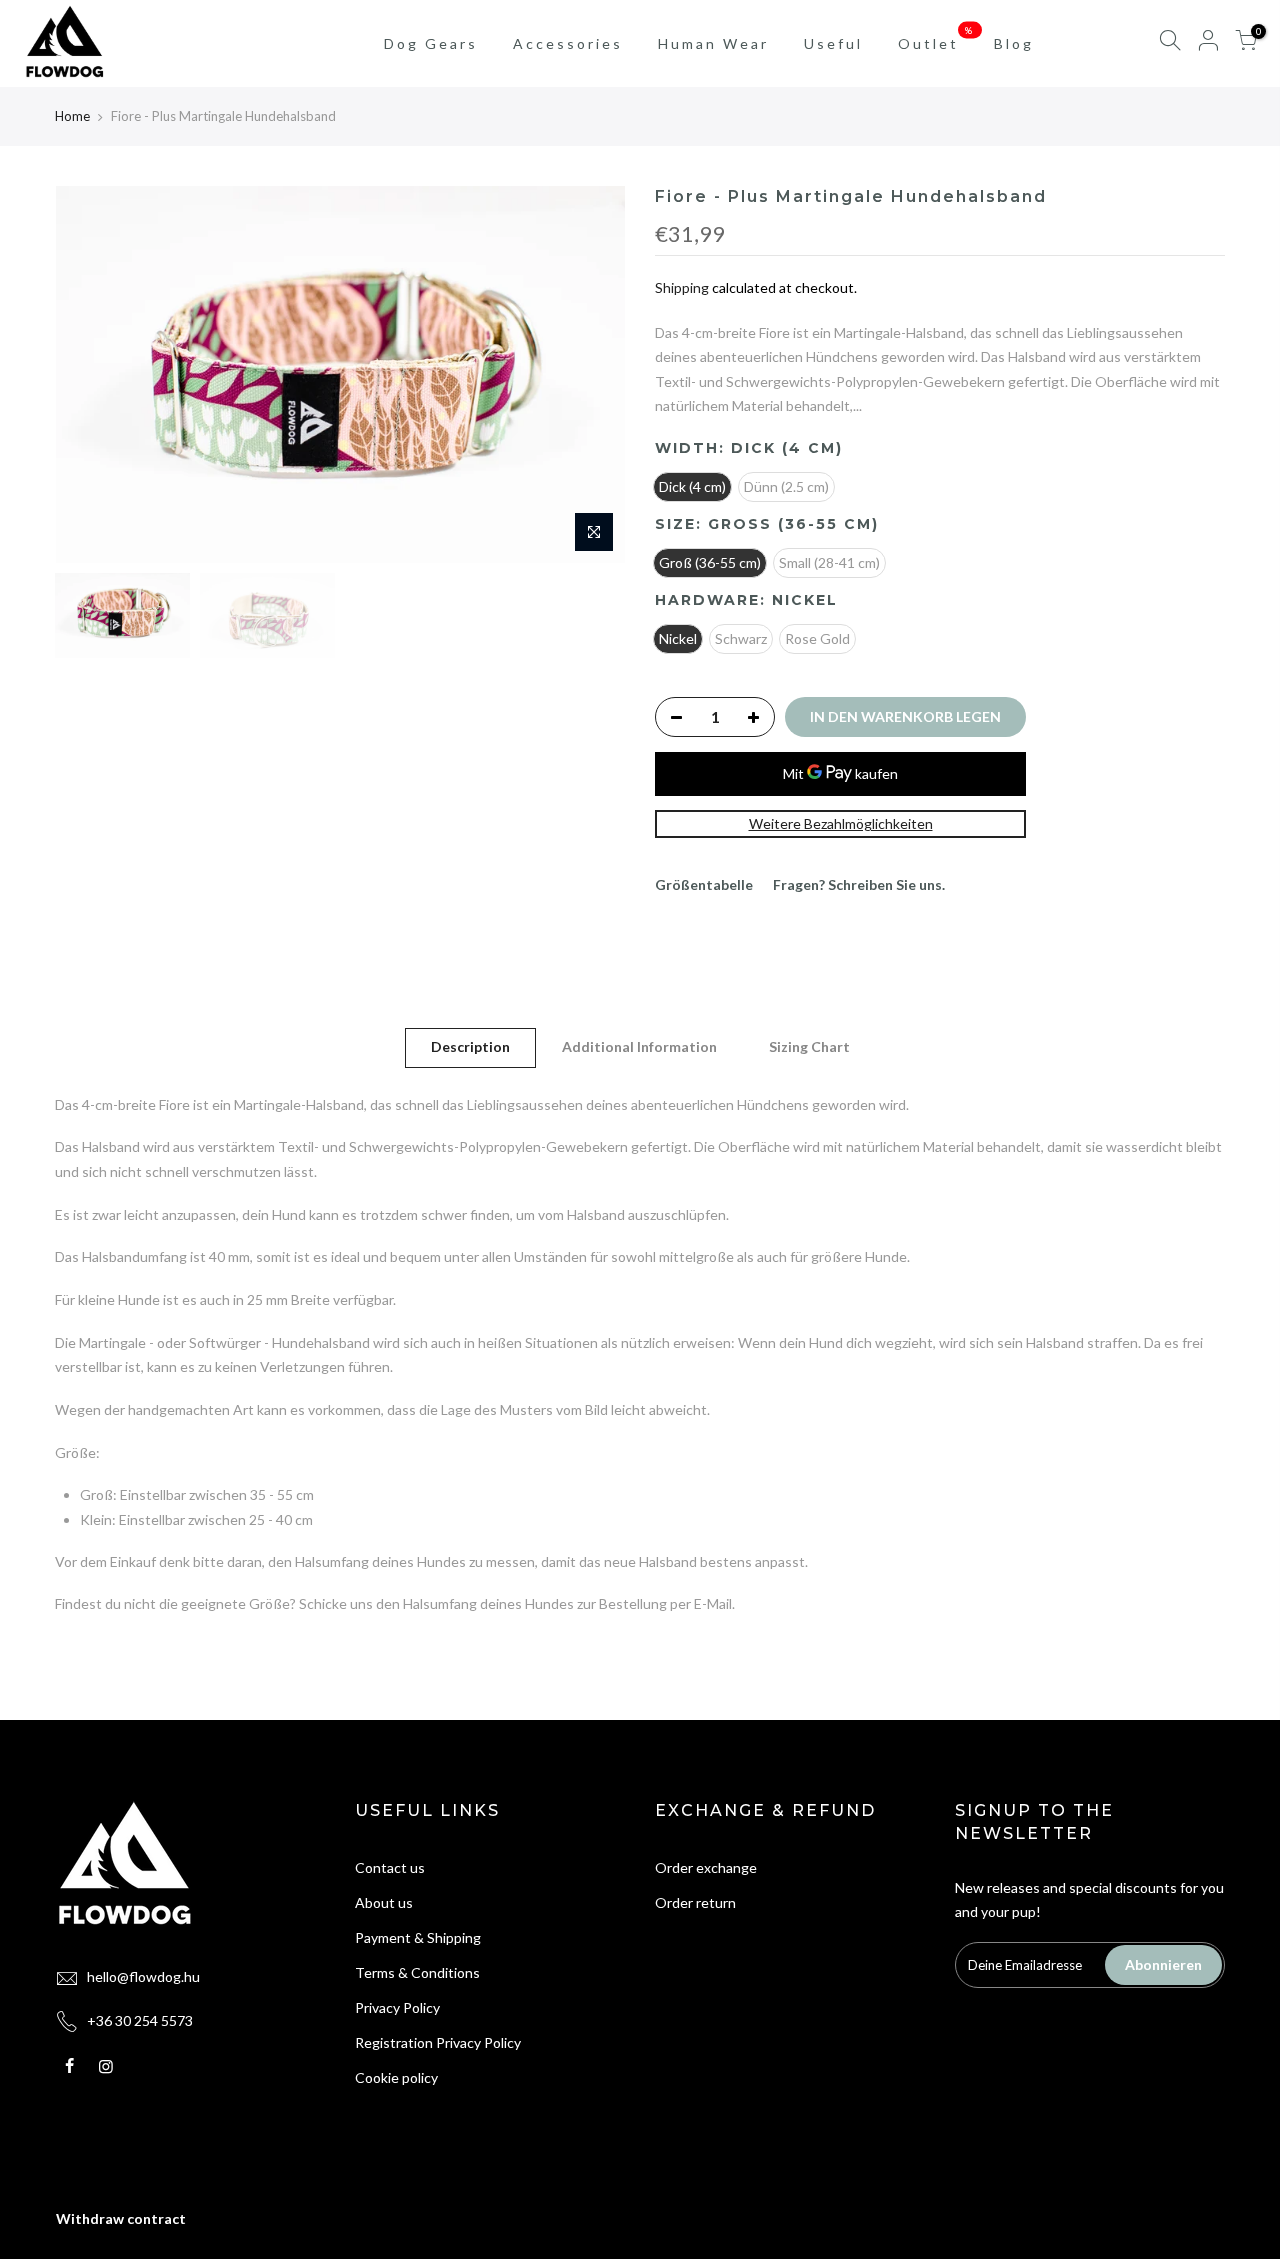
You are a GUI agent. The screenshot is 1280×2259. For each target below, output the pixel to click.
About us (384, 1902)
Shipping (682, 287)
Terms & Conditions (417, 1972)
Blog (1014, 43)
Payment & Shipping (418, 1937)
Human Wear (713, 43)
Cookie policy (396, 2077)
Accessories (568, 43)
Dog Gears (431, 43)
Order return (695, 1902)
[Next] (590, 374)
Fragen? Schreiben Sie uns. (859, 884)
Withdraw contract (121, 2218)
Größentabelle (704, 884)
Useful (833, 43)
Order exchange (706, 1867)
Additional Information (639, 1046)
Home (72, 116)
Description (470, 1046)
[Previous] (90, 374)
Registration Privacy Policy (438, 2042)
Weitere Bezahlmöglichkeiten (841, 823)
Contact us (390, 1867)
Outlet (936, 38)
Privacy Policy (397, 2007)
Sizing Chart (809, 1046)
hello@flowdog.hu (143, 1976)
